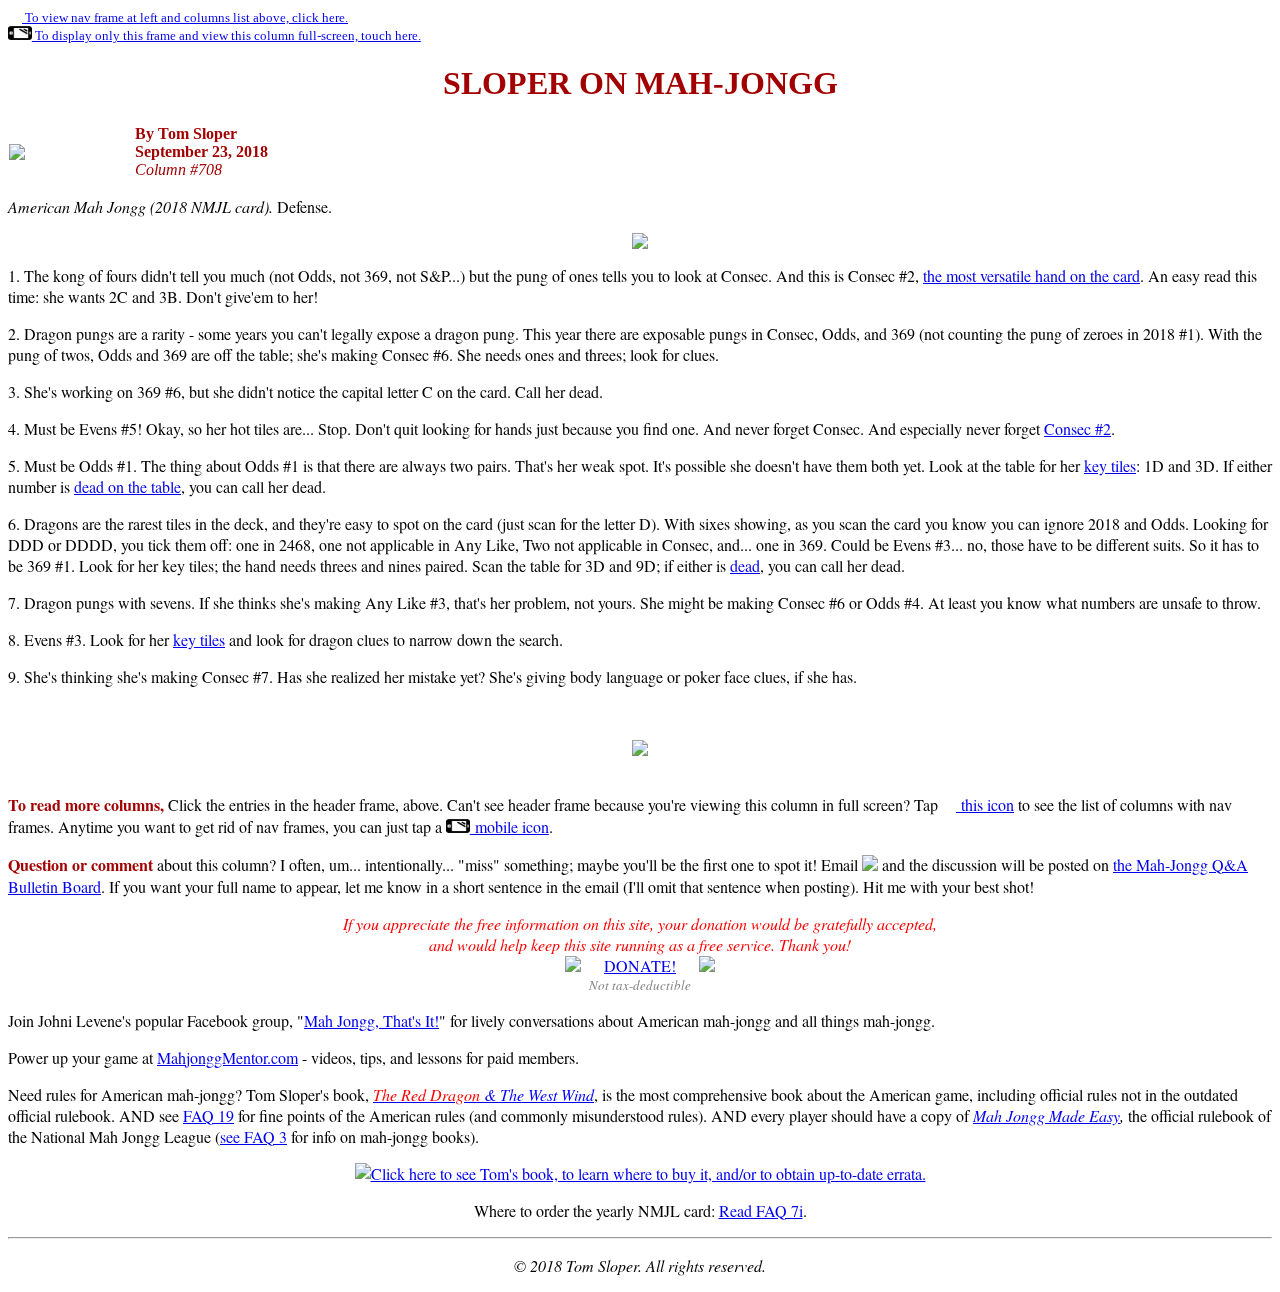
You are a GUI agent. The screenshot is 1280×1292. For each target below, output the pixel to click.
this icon (985, 804)
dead (745, 565)
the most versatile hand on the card (1031, 275)
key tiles (1110, 465)
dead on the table (127, 486)
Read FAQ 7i (761, 1210)
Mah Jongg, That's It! (371, 1020)
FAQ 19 (208, 1115)
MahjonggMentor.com (227, 1057)
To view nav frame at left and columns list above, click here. (185, 17)
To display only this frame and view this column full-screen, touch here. (226, 35)
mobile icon (509, 826)
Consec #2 (1077, 428)
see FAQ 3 (253, 1136)
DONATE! (640, 965)
